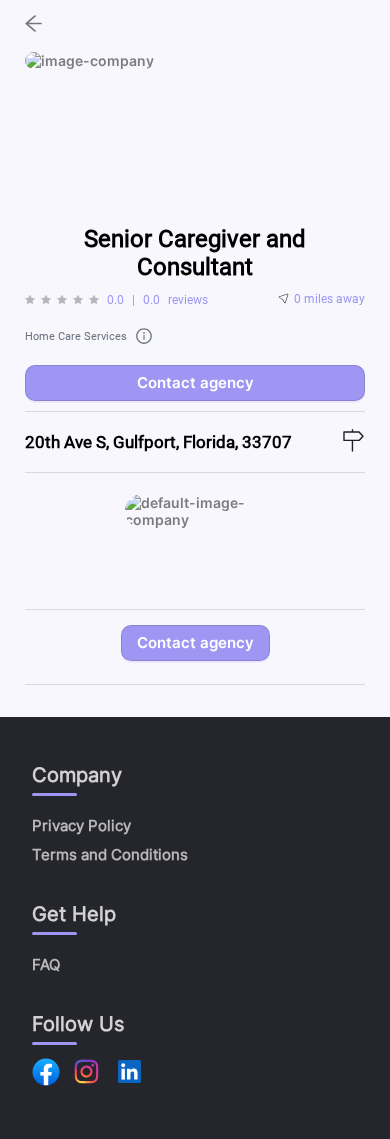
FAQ (46, 964)
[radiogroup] (62, 300)
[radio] (30, 300)
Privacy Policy (81, 825)
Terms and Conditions (110, 854)
